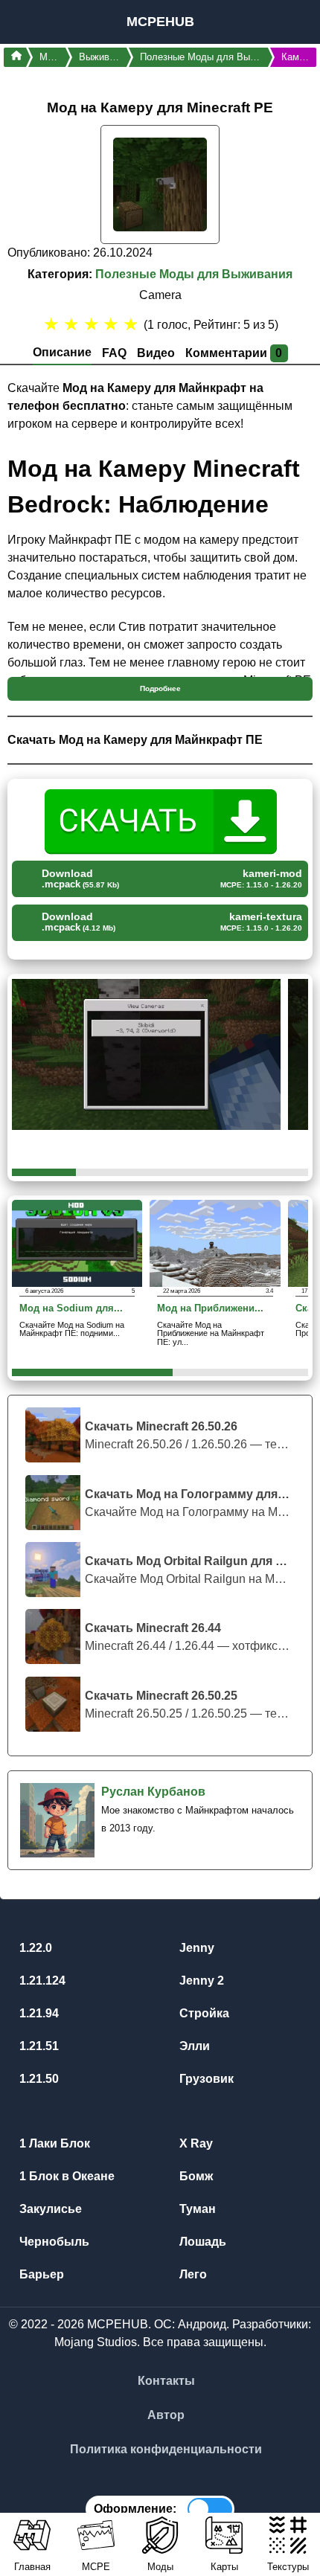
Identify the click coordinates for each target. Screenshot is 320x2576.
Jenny (195, 1948)
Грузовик (205, 2079)
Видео (156, 353)
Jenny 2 (200, 1981)
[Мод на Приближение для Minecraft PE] (215, 1243)
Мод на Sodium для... (71, 1309)
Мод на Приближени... (210, 1309)
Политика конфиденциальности (166, 2449)
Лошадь (201, 2242)
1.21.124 (41, 1981)
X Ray (195, 2143)
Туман (196, 2209)
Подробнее (160, 688)
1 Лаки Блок (53, 2143)
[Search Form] (292, 22)
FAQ (114, 353)
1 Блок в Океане (65, 2176)
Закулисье (49, 2209)
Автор (166, 2415)
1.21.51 (38, 2046)
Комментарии (234, 353)
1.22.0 (34, 1948)
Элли (193, 2046)
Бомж (195, 2176)
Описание (62, 352)
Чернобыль (53, 2242)
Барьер (40, 2274)
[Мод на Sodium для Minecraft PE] (77, 1243)
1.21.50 (38, 2079)
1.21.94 (38, 2013)
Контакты (166, 2381)
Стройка (203, 2013)
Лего (192, 2274)
